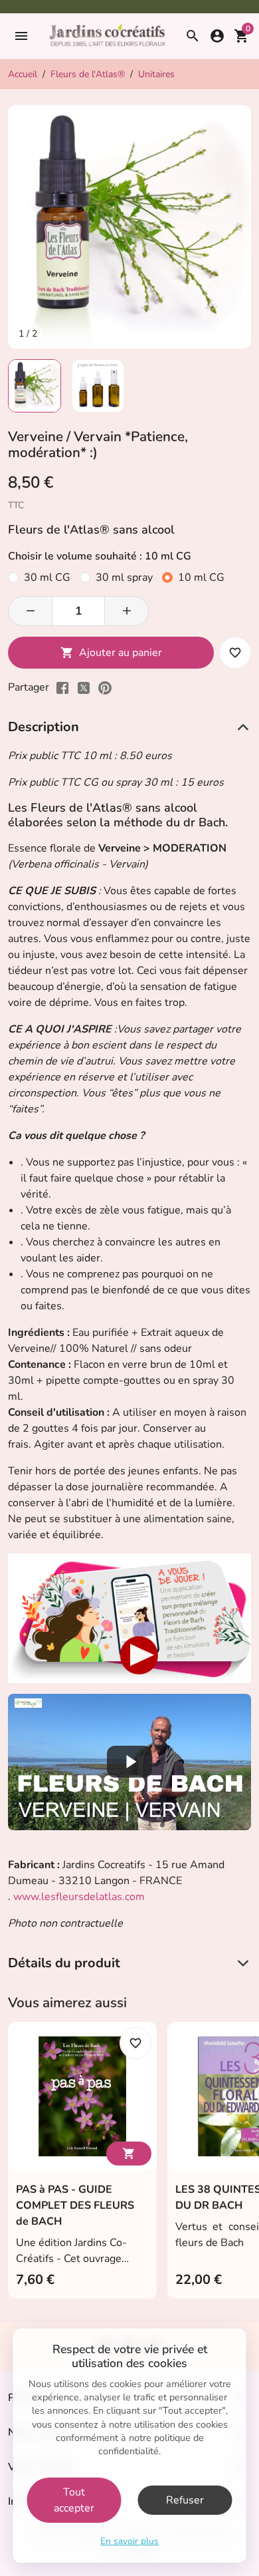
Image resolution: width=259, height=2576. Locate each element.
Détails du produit (64, 1963)
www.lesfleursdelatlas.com (79, 1897)
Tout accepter (74, 2500)
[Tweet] (84, 687)
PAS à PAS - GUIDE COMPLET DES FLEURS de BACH (75, 2205)
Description (43, 727)
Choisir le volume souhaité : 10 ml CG (100, 556)
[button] (20, 36)
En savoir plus (129, 2541)
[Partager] (62, 687)
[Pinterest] (105, 687)
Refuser (185, 2500)
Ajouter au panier (111, 653)
